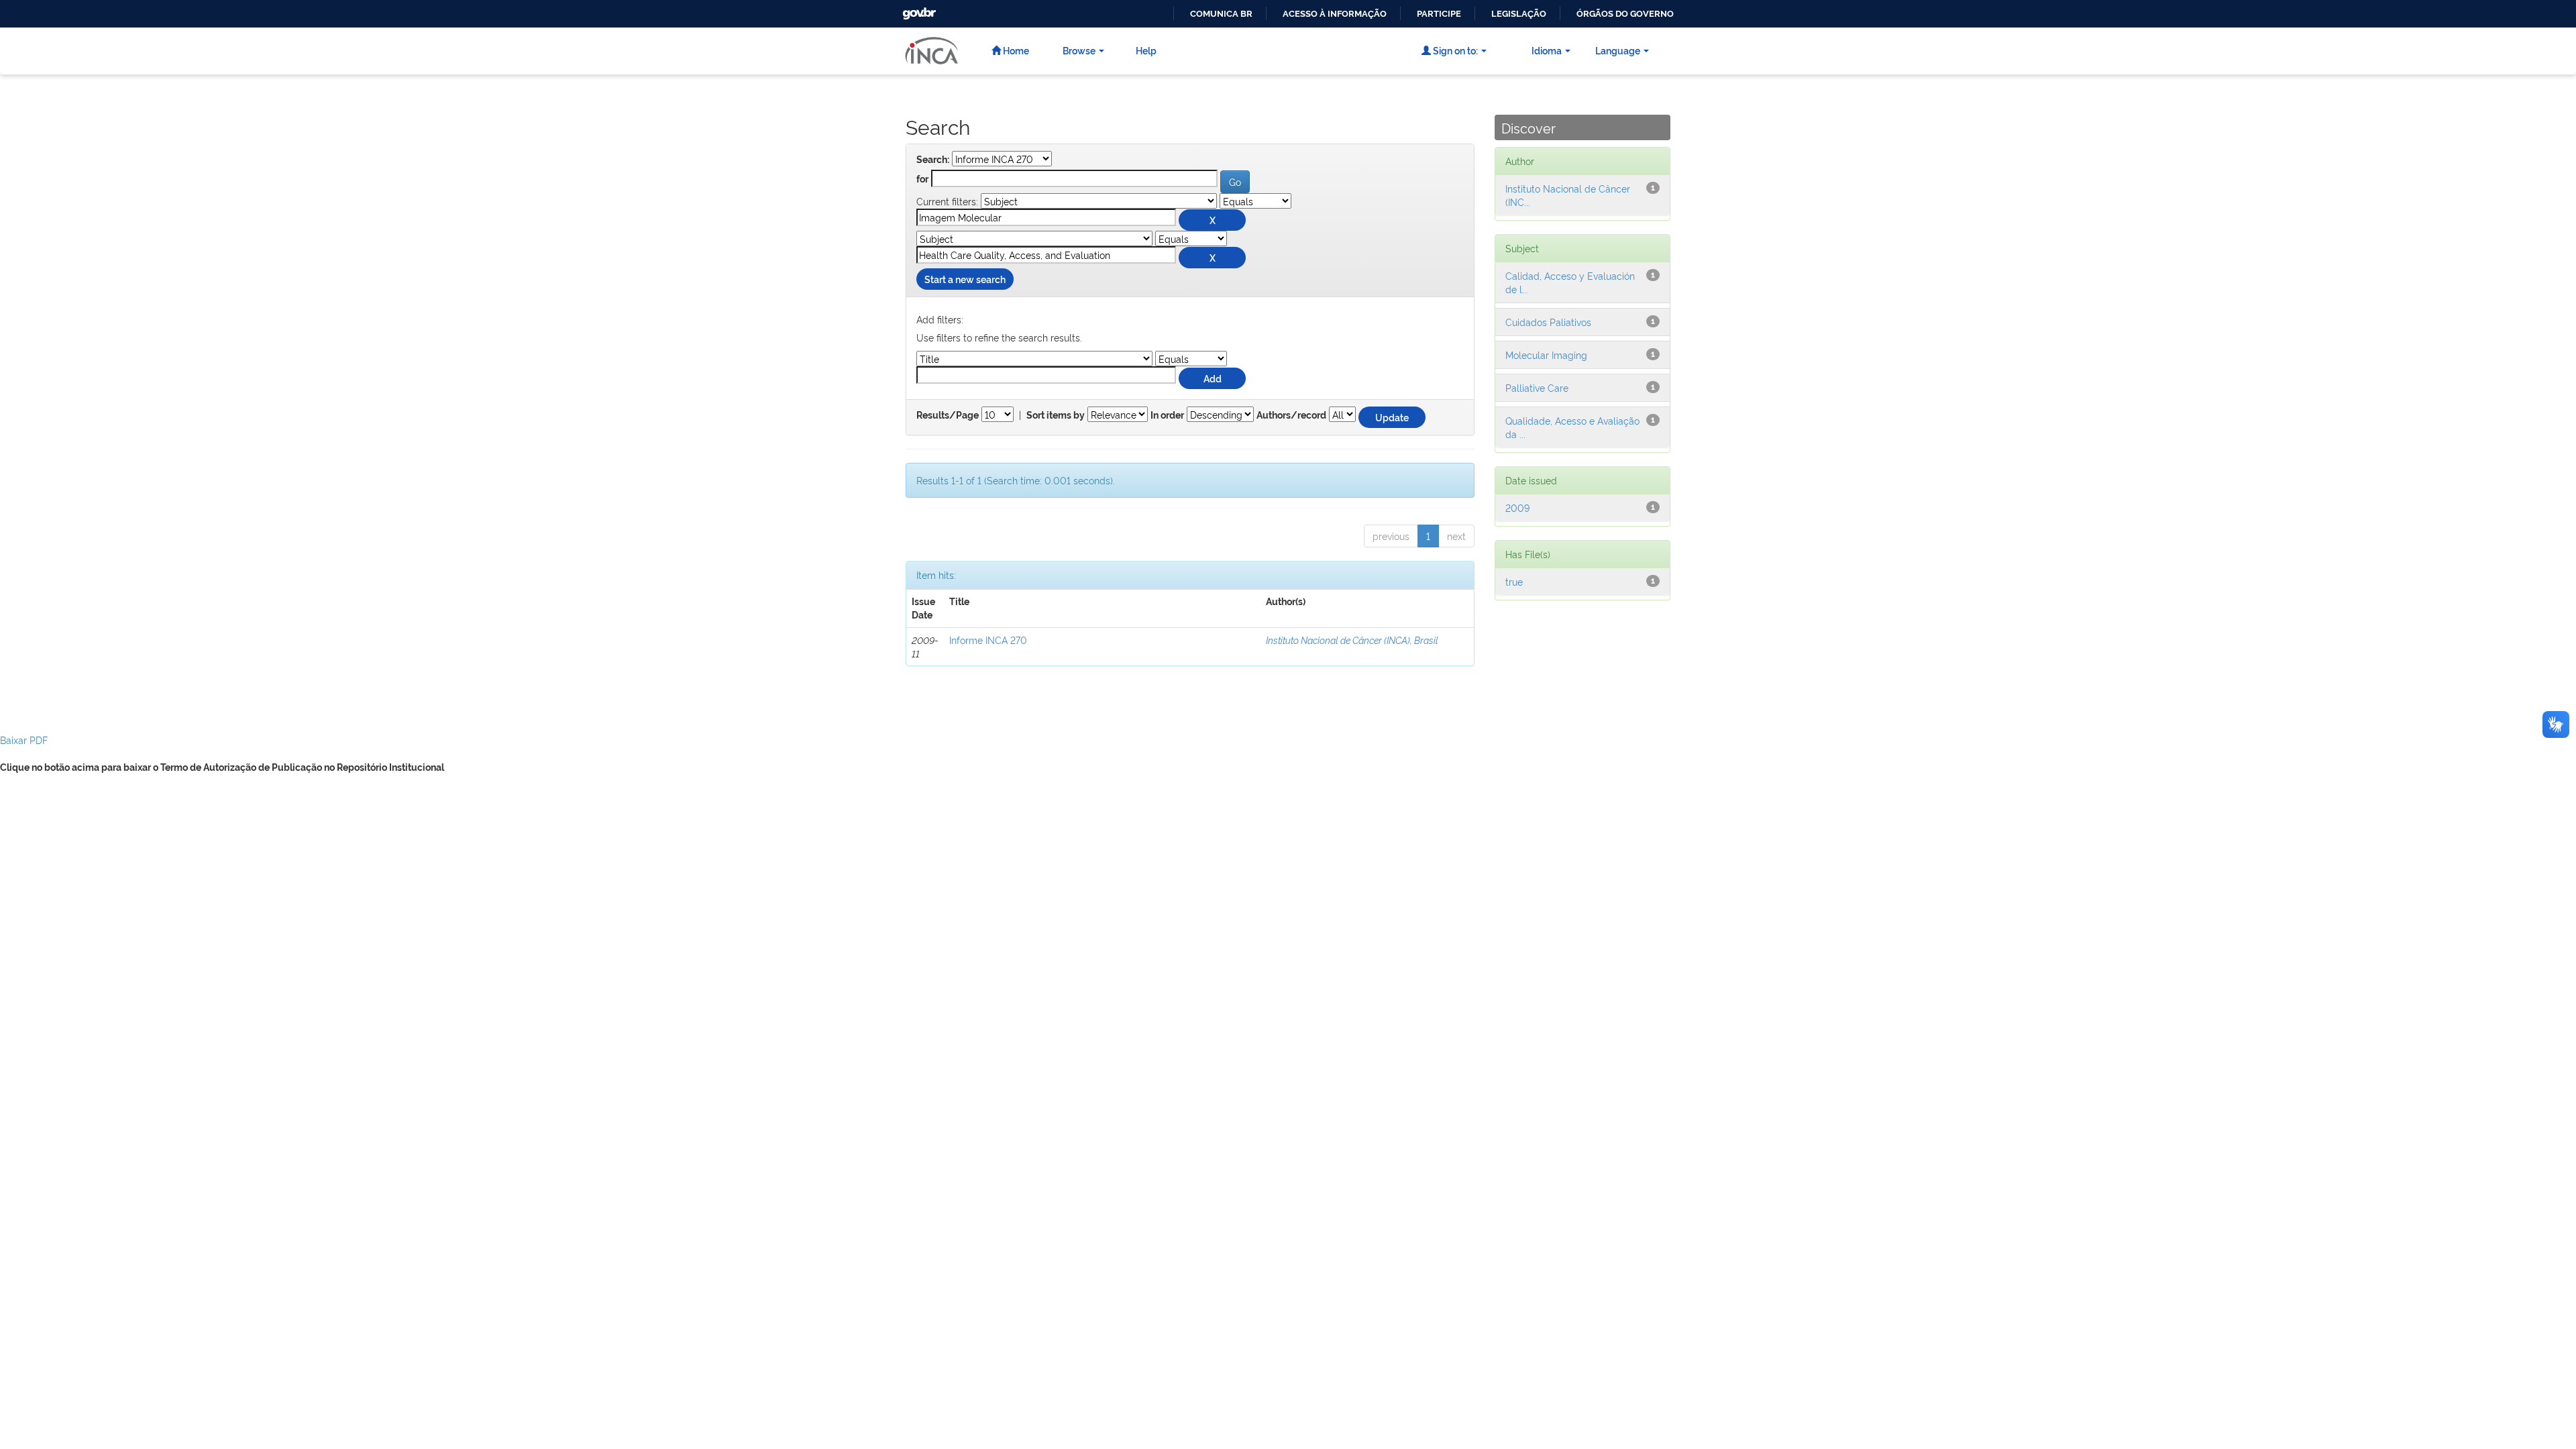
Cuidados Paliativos (1548, 322)
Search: (933, 160)
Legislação (1519, 14)
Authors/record (1291, 415)
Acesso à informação (1335, 14)
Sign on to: (1454, 50)
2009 (1517, 507)
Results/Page (948, 415)
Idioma (1547, 50)
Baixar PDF (24, 740)
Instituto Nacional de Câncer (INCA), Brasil (1352, 640)
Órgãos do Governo (1625, 14)
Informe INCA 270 (988, 640)
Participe (1439, 14)
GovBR (918, 10)
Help (1146, 50)
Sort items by (1056, 415)
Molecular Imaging (1546, 355)
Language (1618, 50)
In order (1167, 415)
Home (1015, 50)
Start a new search (965, 279)
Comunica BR (1221, 14)
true (1514, 581)
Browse (1079, 50)
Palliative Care (1537, 387)
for (922, 179)
